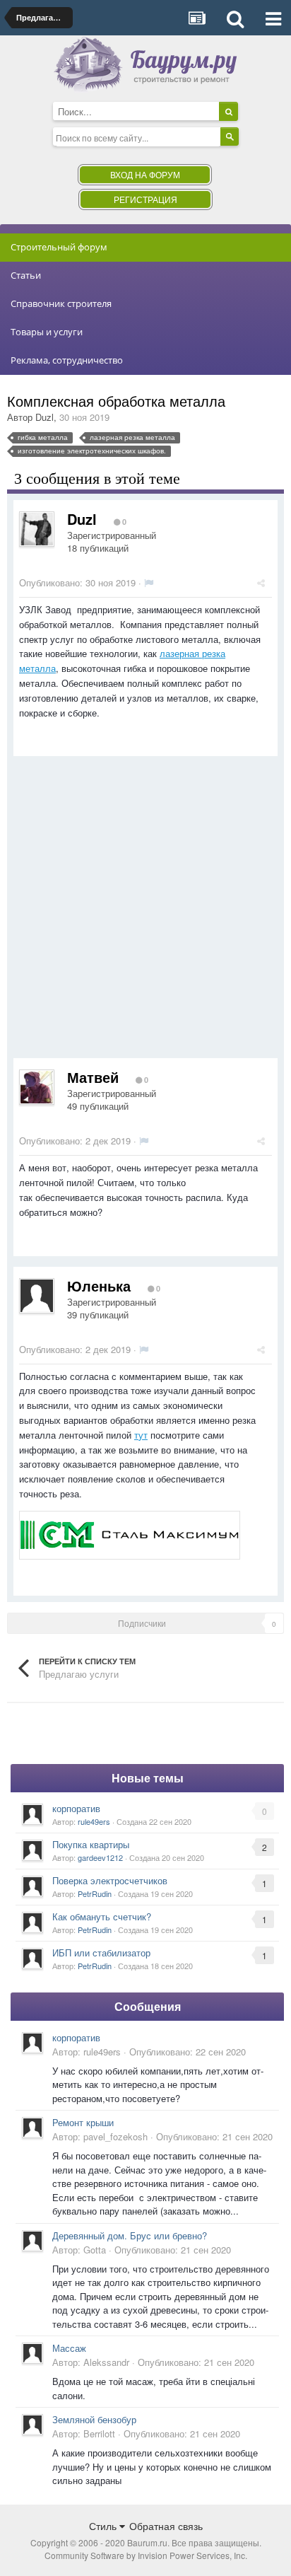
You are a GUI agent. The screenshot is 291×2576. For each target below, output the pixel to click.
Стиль (104, 2526)
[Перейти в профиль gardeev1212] (32, 1850)
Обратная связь (166, 2526)
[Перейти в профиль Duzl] (37, 529)
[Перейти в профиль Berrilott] (32, 2425)
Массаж (69, 2348)
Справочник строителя (61, 303)
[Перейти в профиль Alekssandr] (32, 2353)
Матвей (93, 1077)
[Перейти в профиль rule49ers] (32, 1814)
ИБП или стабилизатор (101, 1953)
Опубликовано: (77, 582)
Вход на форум (145, 174)
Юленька (99, 1286)
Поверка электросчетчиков (110, 1880)
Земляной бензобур (94, 2419)
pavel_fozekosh (115, 2136)
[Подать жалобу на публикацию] (149, 582)
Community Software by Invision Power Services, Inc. (146, 2555)
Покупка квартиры (91, 1844)
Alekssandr (106, 2362)
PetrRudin (95, 1893)
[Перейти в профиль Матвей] (37, 1087)
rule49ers (94, 1821)
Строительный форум (59, 247)
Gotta (95, 2250)
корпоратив (76, 1808)
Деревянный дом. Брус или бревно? (130, 2235)
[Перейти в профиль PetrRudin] (32, 1886)
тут (141, 1435)
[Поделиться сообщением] (261, 582)
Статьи (26, 275)
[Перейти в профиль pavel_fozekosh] (32, 2128)
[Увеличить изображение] (130, 1534)
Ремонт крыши (83, 2122)
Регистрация (145, 199)
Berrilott (99, 2433)
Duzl (44, 417)
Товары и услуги (47, 332)
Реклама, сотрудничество (67, 360)
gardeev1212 (100, 1857)
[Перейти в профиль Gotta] (32, 2241)
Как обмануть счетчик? (102, 1916)
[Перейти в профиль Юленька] (37, 1296)
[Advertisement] (145, 912)
